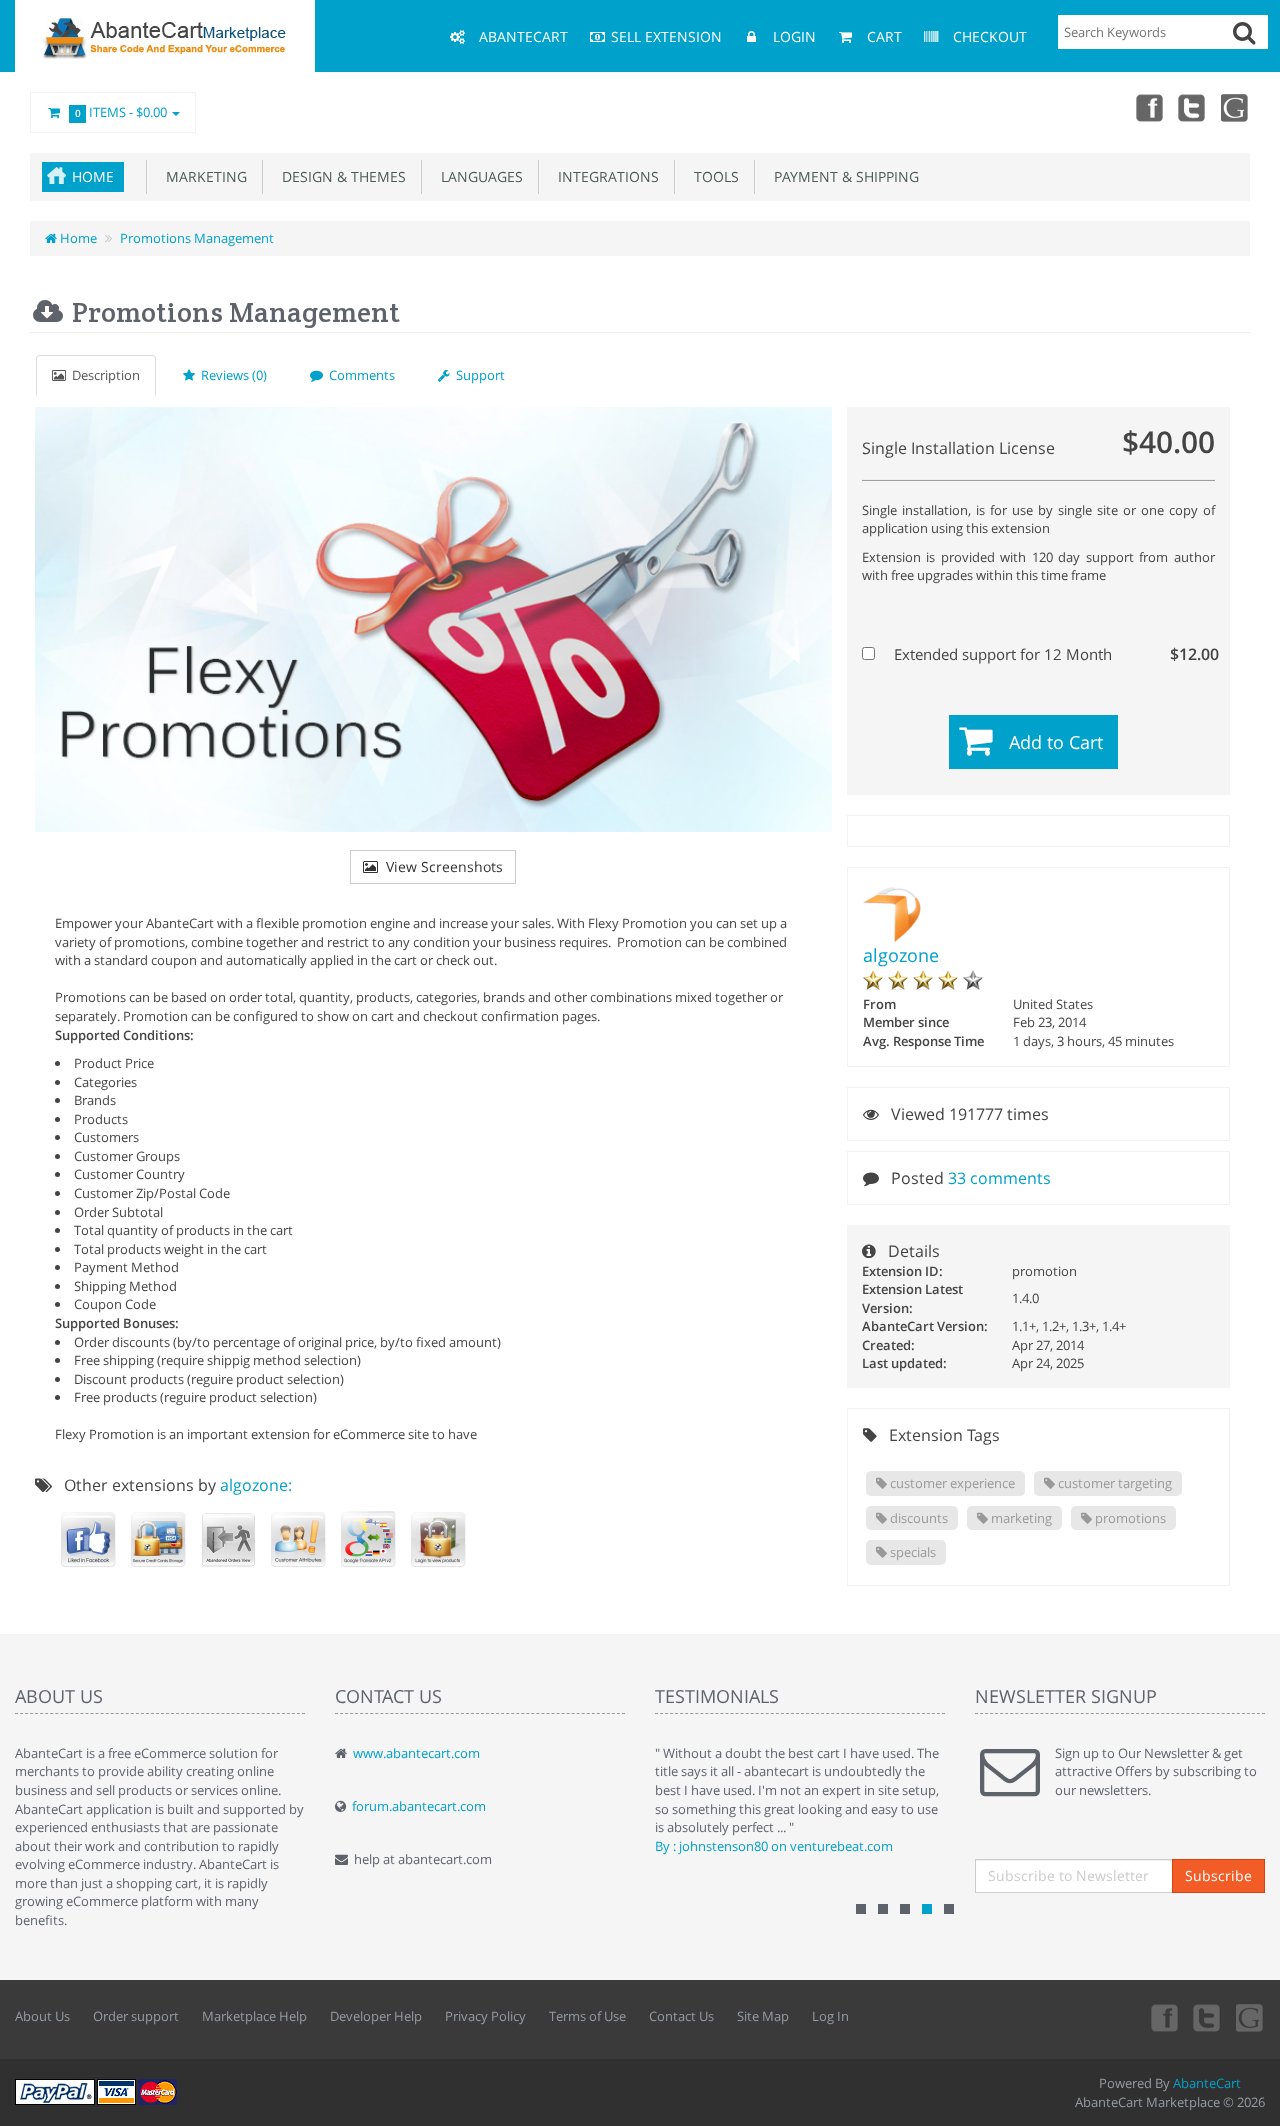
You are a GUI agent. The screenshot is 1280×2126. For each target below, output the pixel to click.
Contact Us (681, 2016)
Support (477, 375)
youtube (1236, 107)
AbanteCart (1207, 2083)
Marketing (202, 176)
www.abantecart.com (416, 1753)
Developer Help (376, 2016)
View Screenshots (440, 866)
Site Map (763, 2016)
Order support (136, 2016)
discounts (917, 1518)
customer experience (951, 1483)
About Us (42, 2016)
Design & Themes (340, 176)
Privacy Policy (485, 2016)
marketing (1020, 1518)
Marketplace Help (254, 2016)
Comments (359, 375)
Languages (478, 176)
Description (103, 375)
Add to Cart (1056, 742)
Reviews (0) (231, 375)
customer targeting (1113, 1483)
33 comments (999, 1178)
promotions (1129, 1518)
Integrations (604, 176)
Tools (712, 176)
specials (911, 1552)
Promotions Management (197, 238)
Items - (121, 112)
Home (93, 176)
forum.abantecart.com (419, 1806)
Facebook (1148, 107)
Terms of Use (587, 2016)
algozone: (256, 1485)
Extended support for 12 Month (1050, 654)
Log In (830, 2016)
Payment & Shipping (842, 176)
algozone (901, 955)
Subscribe (1218, 1875)
